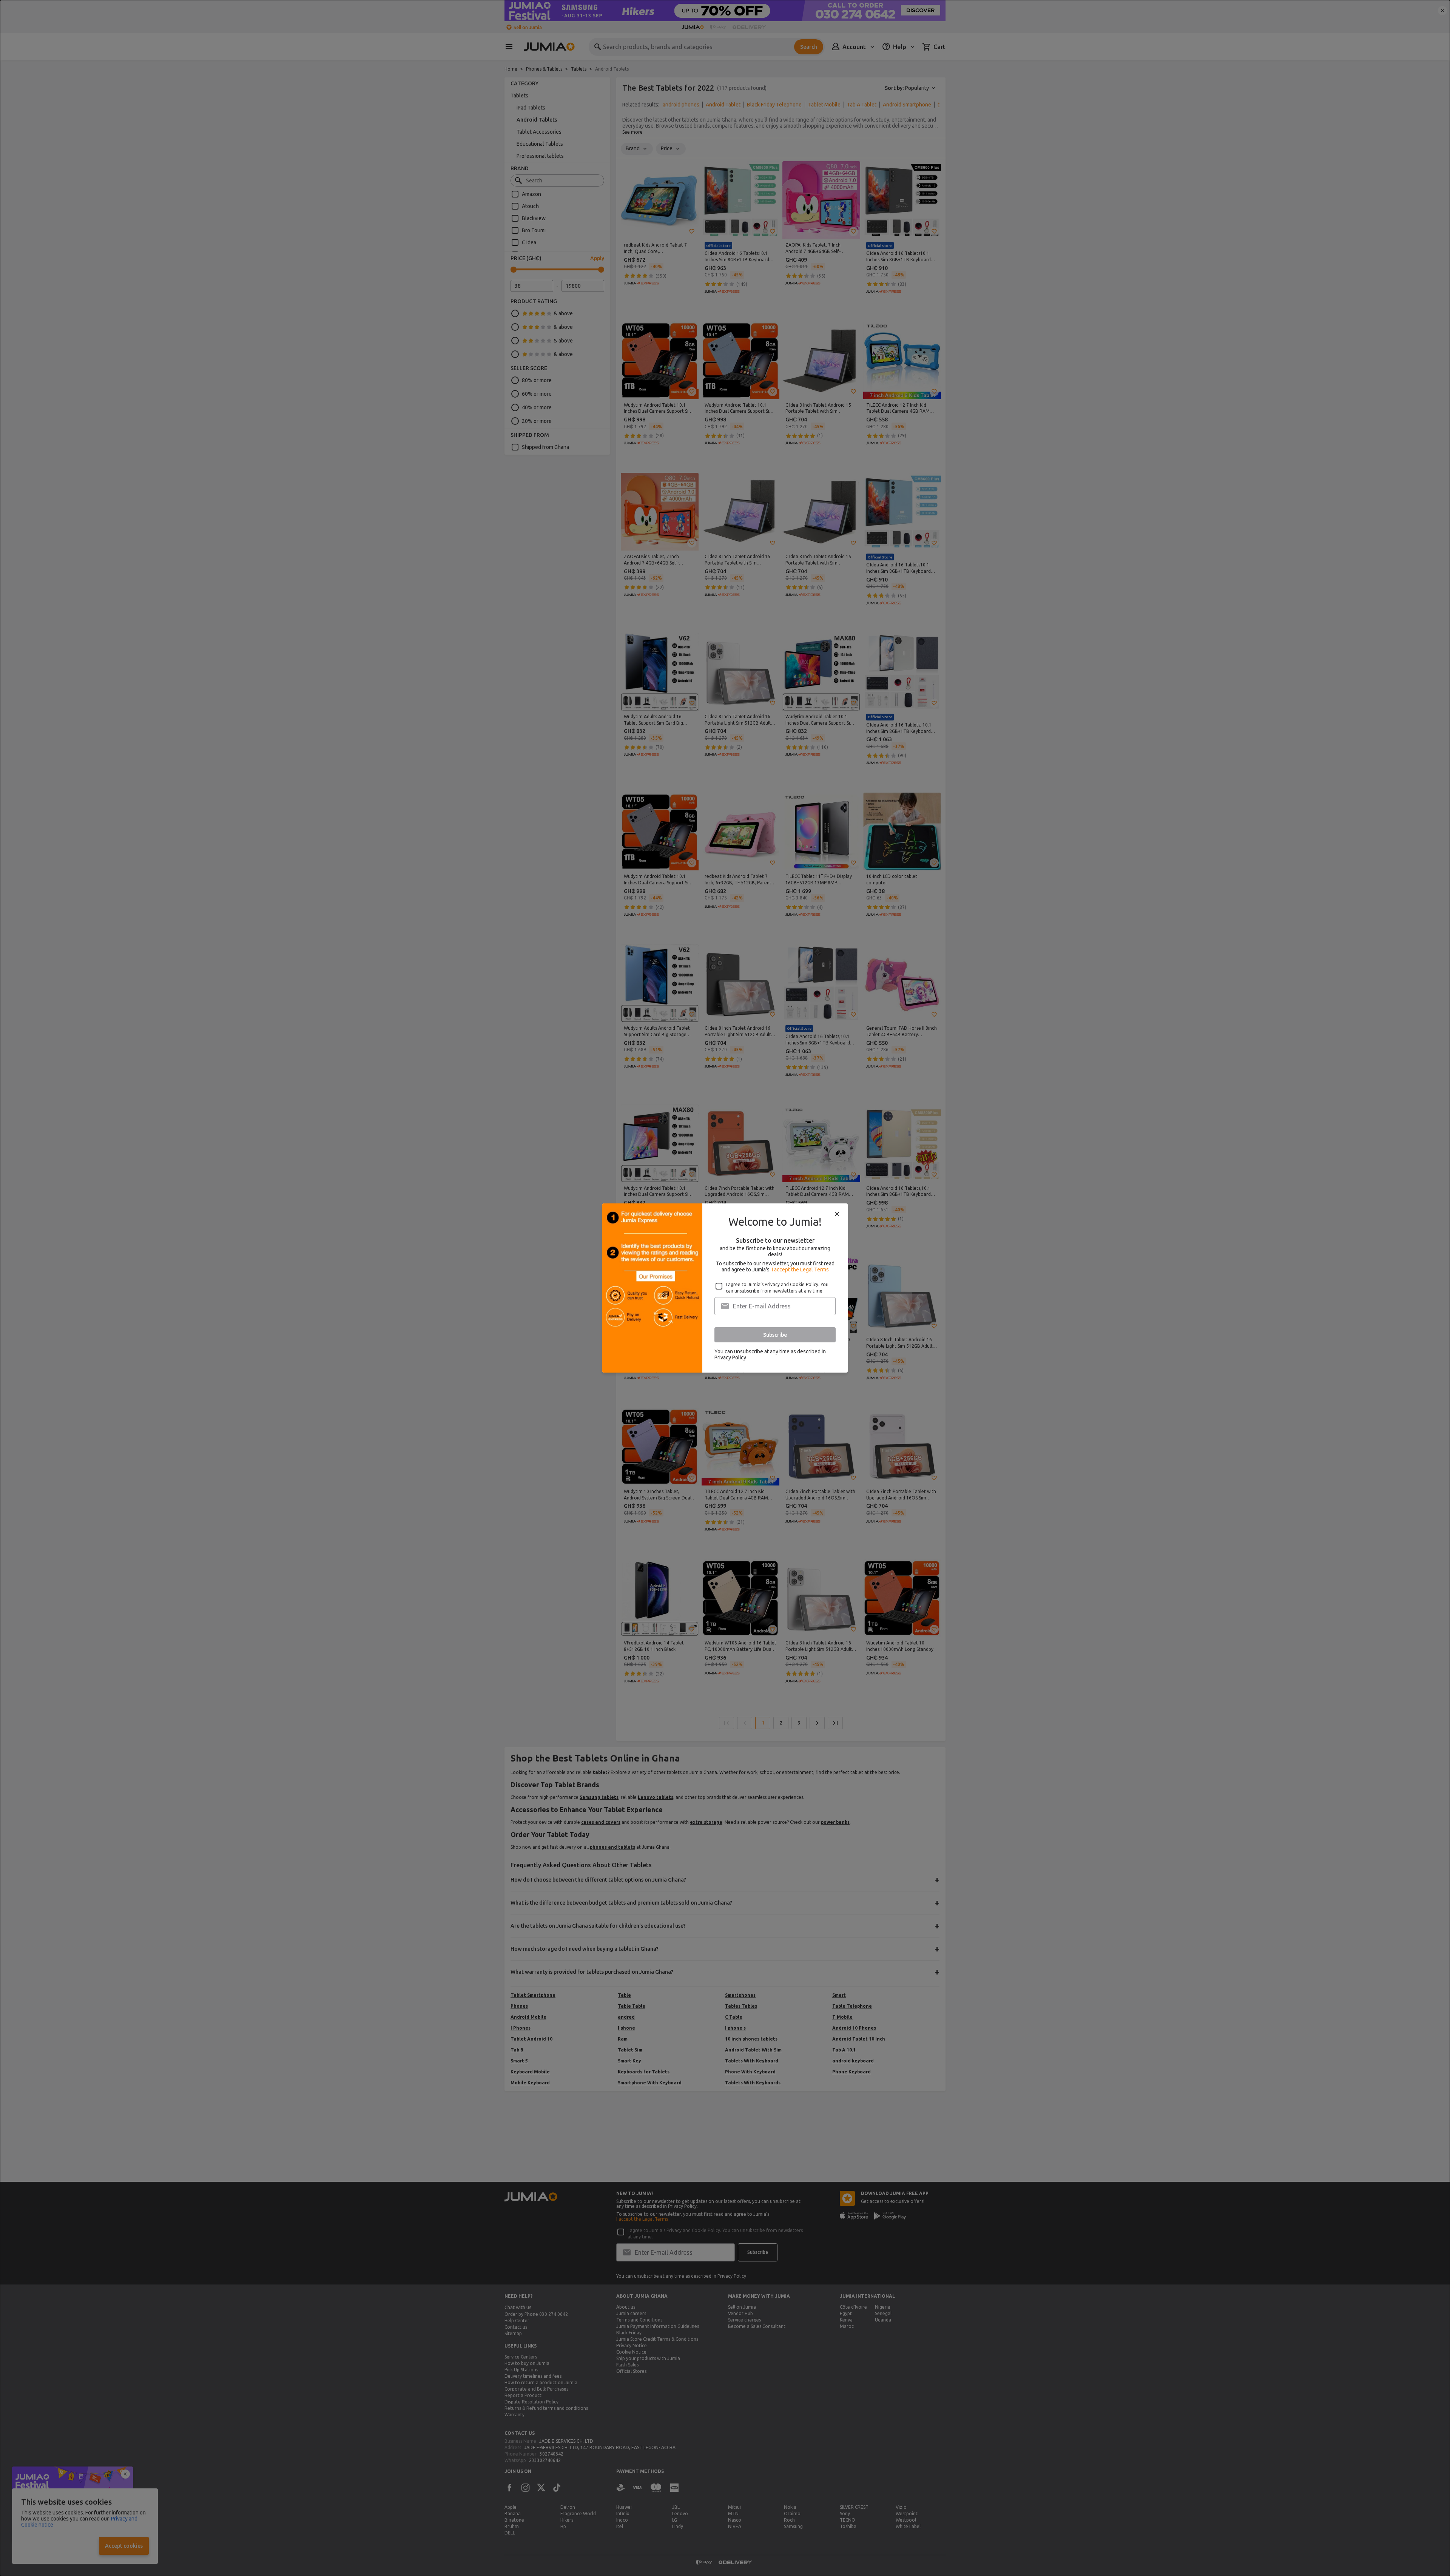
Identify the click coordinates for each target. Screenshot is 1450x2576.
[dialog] (725, 1288)
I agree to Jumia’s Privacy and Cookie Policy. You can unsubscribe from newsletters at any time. (777, 1288)
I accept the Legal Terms (800, 1269)
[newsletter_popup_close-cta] (837, 1214)
